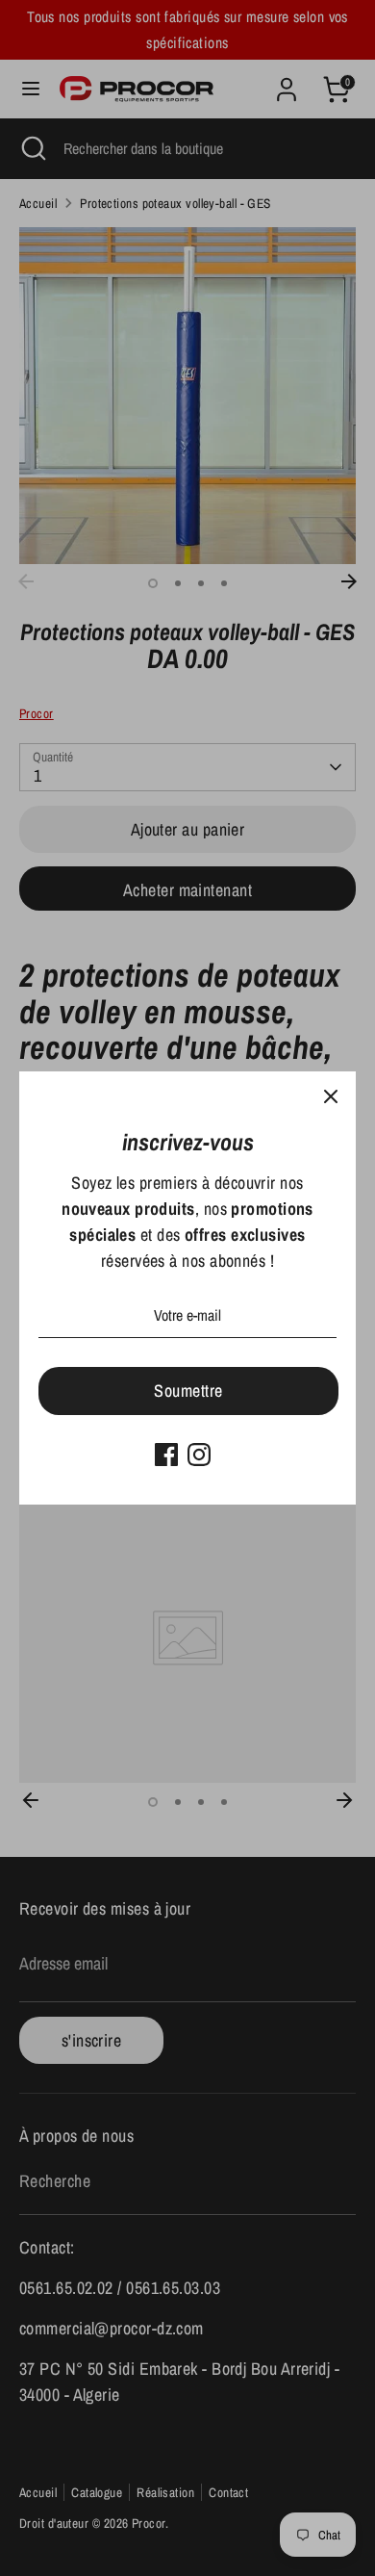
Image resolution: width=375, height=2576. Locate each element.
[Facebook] (166, 1455)
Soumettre (188, 1391)
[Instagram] (199, 1455)
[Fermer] (331, 1096)
